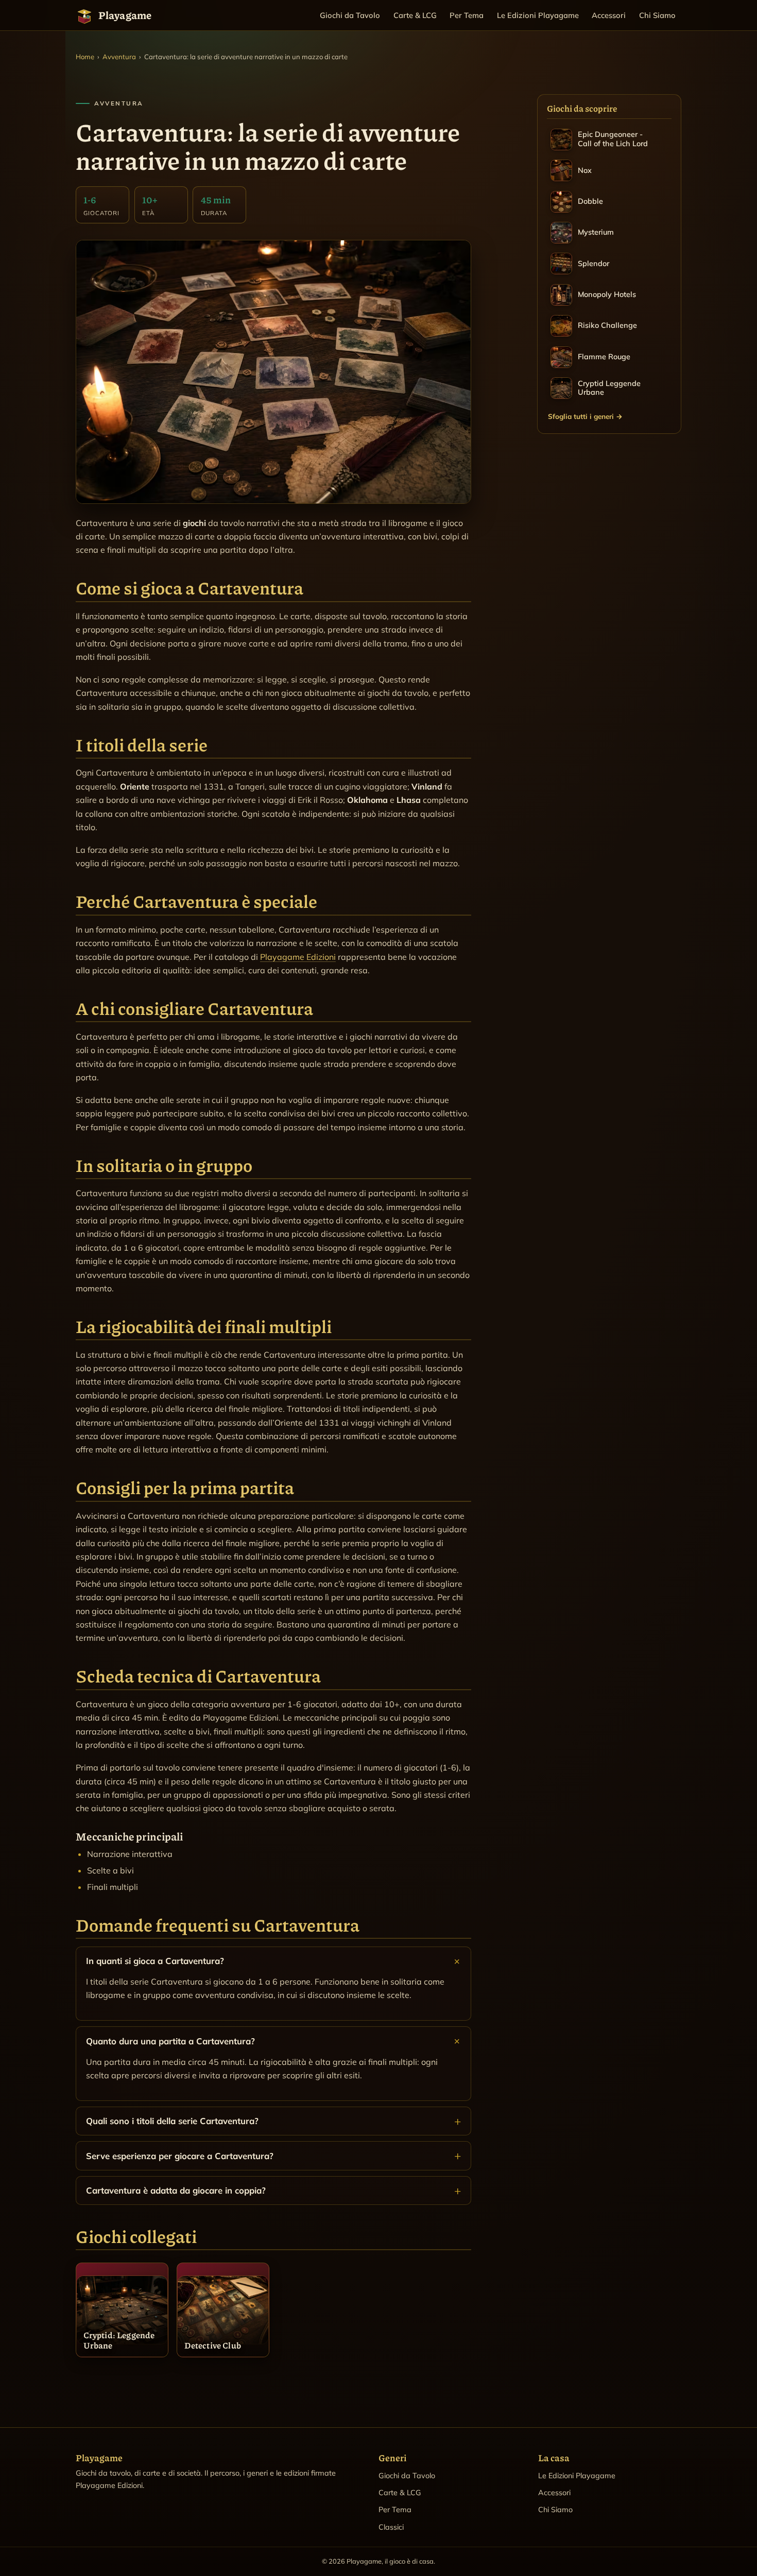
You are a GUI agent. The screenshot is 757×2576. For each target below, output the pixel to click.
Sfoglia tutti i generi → (585, 416)
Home (85, 57)
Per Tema (467, 15)
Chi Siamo (657, 15)
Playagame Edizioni (298, 957)
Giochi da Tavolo (350, 15)
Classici (391, 2527)
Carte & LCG (415, 15)
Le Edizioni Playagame (538, 15)
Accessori (609, 15)
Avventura (119, 57)
